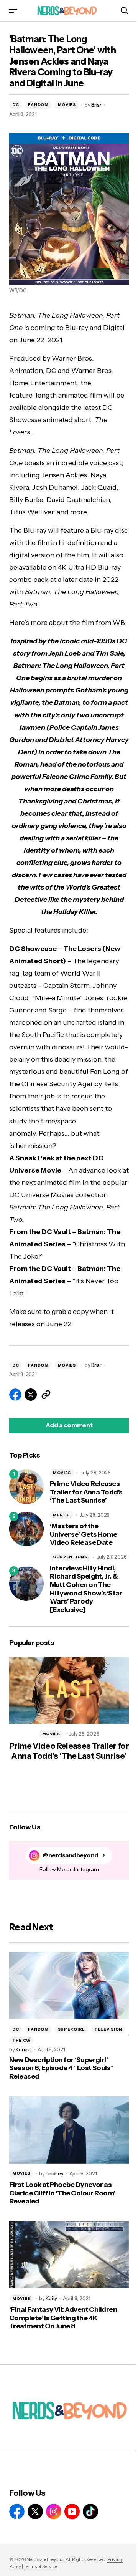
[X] (35, 2511)
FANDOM (38, 105)
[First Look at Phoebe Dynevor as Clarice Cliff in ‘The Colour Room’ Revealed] (69, 2130)
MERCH (62, 1515)
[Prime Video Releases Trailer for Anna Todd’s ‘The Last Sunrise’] (26, 1487)
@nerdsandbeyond (71, 1855)
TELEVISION (108, 2029)
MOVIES (67, 105)
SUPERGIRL (71, 2029)
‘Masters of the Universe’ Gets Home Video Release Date (84, 1534)
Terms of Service (40, 2566)
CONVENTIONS (70, 1557)
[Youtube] (72, 2511)
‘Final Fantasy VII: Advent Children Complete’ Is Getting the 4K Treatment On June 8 (63, 2318)
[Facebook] (17, 2511)
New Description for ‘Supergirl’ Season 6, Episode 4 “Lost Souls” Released (61, 2068)
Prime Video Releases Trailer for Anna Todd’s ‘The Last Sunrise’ (86, 1492)
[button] (13, 11)
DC (16, 105)
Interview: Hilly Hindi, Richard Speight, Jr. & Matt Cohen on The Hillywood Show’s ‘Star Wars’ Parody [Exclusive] (86, 1589)
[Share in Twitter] (31, 1395)
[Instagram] (54, 2511)
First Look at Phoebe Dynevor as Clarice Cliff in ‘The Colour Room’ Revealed (62, 2193)
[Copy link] (46, 1395)
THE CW (21, 2040)
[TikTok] (90, 2511)
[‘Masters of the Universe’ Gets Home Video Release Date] (26, 1529)
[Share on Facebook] (15, 1395)
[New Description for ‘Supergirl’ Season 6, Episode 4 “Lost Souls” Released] (69, 1986)
